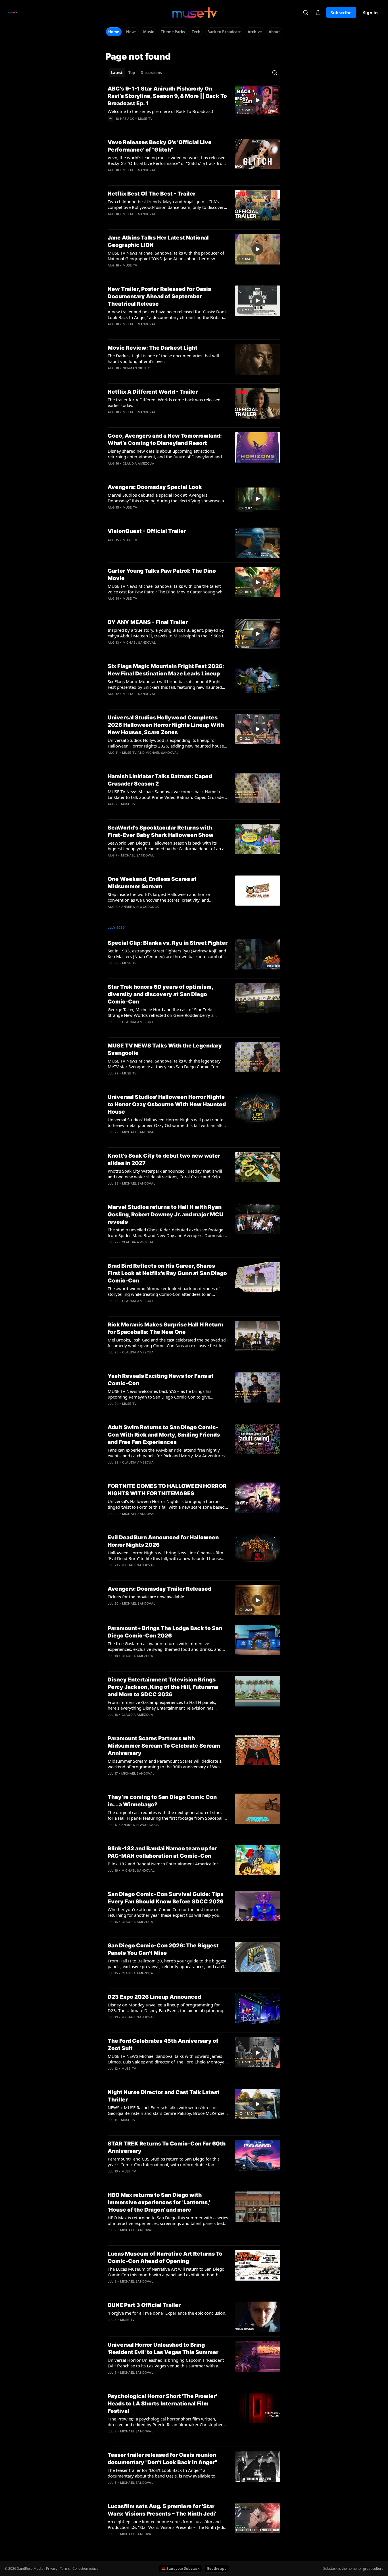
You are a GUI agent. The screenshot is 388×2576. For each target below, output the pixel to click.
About (274, 32)
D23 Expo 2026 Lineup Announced (154, 1997)
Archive (255, 32)
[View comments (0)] (148, 126)
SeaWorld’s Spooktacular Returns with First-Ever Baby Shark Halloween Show (161, 831)
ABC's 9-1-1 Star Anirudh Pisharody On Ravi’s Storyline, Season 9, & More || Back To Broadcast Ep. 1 (167, 96)
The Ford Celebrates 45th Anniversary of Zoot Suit (163, 2045)
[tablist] (136, 73)
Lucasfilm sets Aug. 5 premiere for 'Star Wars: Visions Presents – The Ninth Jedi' (162, 2510)
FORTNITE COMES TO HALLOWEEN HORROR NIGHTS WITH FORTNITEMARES (167, 1490)
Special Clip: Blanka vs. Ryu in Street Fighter (168, 943)
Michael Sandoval (139, 170)
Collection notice (85, 2568)
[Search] (306, 12)
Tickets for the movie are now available (146, 1597)
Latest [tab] (117, 73)
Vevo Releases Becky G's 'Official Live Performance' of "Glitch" (160, 146)
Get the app (217, 2568)
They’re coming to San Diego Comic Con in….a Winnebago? (162, 1801)
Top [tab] (132, 73)
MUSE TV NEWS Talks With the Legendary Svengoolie (165, 1049)
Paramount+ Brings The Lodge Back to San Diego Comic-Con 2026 (165, 1632)
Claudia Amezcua (138, 463)
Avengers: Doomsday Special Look (155, 487)
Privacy (52, 2568)
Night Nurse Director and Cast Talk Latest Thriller (164, 2096)
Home (114, 32)
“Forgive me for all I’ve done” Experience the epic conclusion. (167, 2313)
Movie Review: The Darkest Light (153, 348)
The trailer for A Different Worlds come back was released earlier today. (164, 402)
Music (149, 32)
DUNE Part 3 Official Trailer (144, 2305)
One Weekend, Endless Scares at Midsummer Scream (152, 883)
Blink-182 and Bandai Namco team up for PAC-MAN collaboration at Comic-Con (162, 1852)
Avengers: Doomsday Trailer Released (159, 1589)
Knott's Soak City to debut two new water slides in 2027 (164, 1159)
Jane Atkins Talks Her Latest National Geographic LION (158, 241)
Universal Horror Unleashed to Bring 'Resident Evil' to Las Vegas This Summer (163, 2349)
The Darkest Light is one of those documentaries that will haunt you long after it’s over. (163, 358)
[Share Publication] (318, 12)
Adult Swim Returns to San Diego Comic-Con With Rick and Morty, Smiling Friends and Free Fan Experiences (164, 1435)
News (131, 32)
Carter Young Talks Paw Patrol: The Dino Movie (162, 575)
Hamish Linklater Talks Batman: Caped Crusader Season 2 (160, 780)
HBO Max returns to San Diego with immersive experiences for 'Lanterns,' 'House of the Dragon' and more (159, 2202)
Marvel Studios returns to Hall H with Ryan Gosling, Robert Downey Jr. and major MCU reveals (165, 1214)
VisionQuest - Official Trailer (147, 531)
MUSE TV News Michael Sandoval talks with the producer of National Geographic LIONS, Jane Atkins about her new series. (166, 256)
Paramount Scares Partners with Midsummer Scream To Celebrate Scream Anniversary (164, 1746)
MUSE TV (145, 119)
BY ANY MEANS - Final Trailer (148, 622)
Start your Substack (183, 2568)
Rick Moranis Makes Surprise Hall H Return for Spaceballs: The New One (165, 1328)
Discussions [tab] (151, 73)
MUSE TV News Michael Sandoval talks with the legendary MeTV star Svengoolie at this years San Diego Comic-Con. (164, 1064)
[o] (258, 100)
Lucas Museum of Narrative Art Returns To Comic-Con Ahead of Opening (165, 2257)
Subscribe (341, 12)
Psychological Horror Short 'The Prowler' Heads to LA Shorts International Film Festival (162, 2404)
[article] (194, 107)
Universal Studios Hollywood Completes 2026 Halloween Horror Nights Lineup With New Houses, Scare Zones (166, 725)
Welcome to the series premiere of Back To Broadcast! (160, 111)
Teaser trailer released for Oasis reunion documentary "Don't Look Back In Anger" (162, 2459)
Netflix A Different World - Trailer (153, 392)
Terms (65, 2568)
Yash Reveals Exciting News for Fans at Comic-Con (161, 1380)
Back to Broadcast (224, 32)
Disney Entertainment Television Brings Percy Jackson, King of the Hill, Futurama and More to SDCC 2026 (163, 1687)
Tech (196, 32)
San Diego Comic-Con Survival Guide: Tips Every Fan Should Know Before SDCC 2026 (166, 1898)
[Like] (111, 126)
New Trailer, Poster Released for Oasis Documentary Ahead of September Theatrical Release (159, 296)
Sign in (370, 12)
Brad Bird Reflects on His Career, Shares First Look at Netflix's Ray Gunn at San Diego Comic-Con (167, 1273)
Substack (330, 2568)
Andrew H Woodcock (140, 907)
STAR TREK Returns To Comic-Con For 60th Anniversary (167, 2147)
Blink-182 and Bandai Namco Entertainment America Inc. (164, 1864)
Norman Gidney (136, 368)
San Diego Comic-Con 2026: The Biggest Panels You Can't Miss (163, 1949)
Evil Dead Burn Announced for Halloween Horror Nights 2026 (163, 1541)
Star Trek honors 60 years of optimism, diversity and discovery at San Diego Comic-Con (160, 994)
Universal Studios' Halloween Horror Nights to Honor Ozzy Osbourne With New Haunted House (167, 1104)
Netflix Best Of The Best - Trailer (152, 194)
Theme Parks (173, 32)
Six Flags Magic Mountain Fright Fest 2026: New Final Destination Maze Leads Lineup (166, 670)
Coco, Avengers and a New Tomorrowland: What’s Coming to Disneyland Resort (165, 439)
